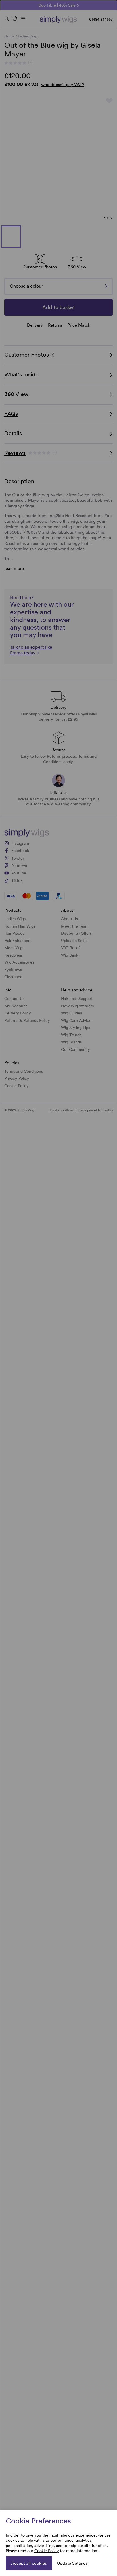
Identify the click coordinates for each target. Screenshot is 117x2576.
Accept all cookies (29, 2563)
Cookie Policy (47, 2551)
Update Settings (72, 2563)
